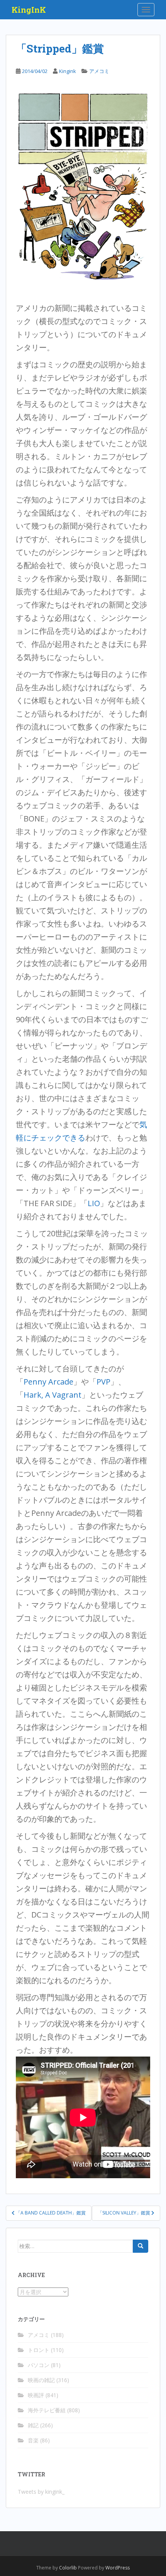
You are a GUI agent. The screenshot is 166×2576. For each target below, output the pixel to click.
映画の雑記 (41, 2380)
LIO (94, 1203)
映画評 (36, 2395)
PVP (103, 1382)
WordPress (118, 2568)
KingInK (29, 10)
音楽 (33, 2440)
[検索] (141, 2246)
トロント (39, 2350)
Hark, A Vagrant (53, 1395)
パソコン (39, 2365)
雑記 (33, 2425)
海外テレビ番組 (47, 2410)
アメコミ (99, 71)
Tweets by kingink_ (41, 2492)
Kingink (68, 71)
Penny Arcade (48, 1382)
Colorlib (68, 2568)
